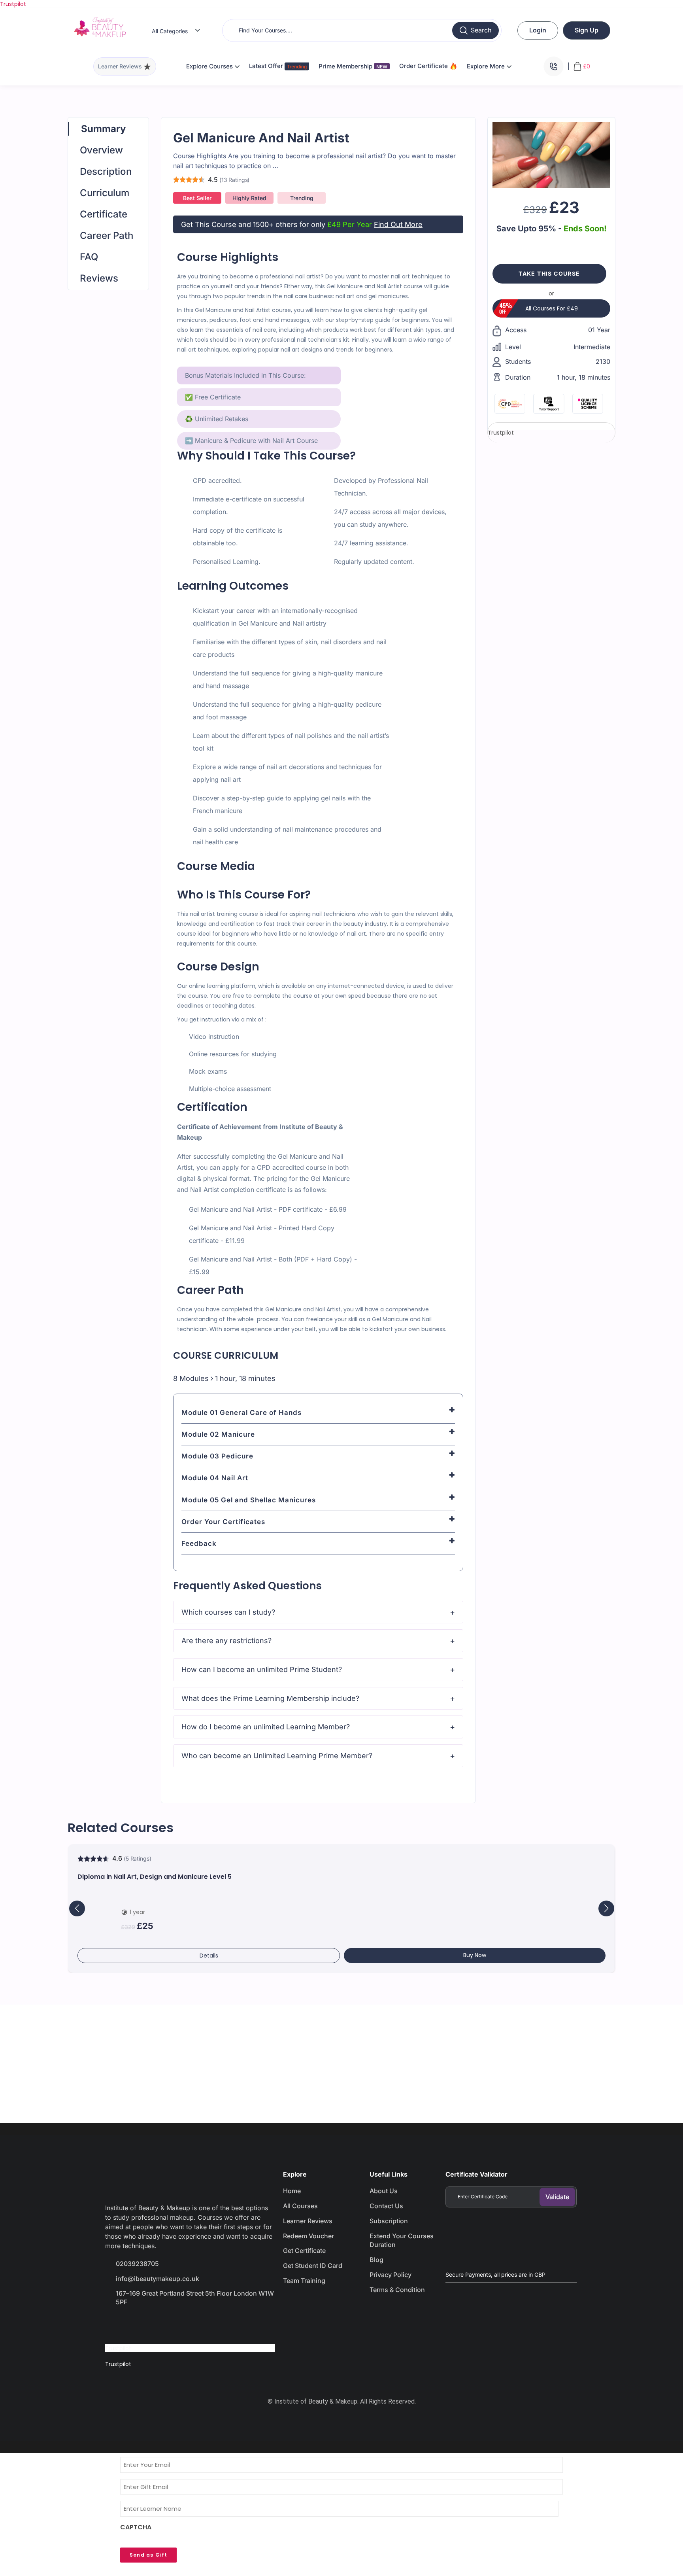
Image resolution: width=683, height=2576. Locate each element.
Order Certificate (424, 66)
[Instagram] (171, 2324)
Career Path (107, 235)
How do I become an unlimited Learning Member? (266, 1727)
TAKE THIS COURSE (549, 273)
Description (106, 171)
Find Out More (398, 224)
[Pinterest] (199, 2324)
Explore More (487, 66)
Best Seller (197, 198)
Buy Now (475, 1955)
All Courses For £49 (552, 308)
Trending (302, 198)
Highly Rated (249, 198)
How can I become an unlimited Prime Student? (262, 1669)
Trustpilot (13, 4)
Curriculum (105, 193)
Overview (101, 150)
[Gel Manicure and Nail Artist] (551, 155)
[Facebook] (115, 2324)
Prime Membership (353, 66)
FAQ (89, 257)
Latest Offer (267, 66)
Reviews (99, 278)
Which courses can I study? (228, 1612)
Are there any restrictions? (226, 1641)
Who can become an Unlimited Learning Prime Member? (277, 1756)
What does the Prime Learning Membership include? (270, 1698)
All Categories (170, 31)
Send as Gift (148, 2555)
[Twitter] (143, 2324)
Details (209, 1956)
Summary (103, 129)
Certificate (104, 214)
